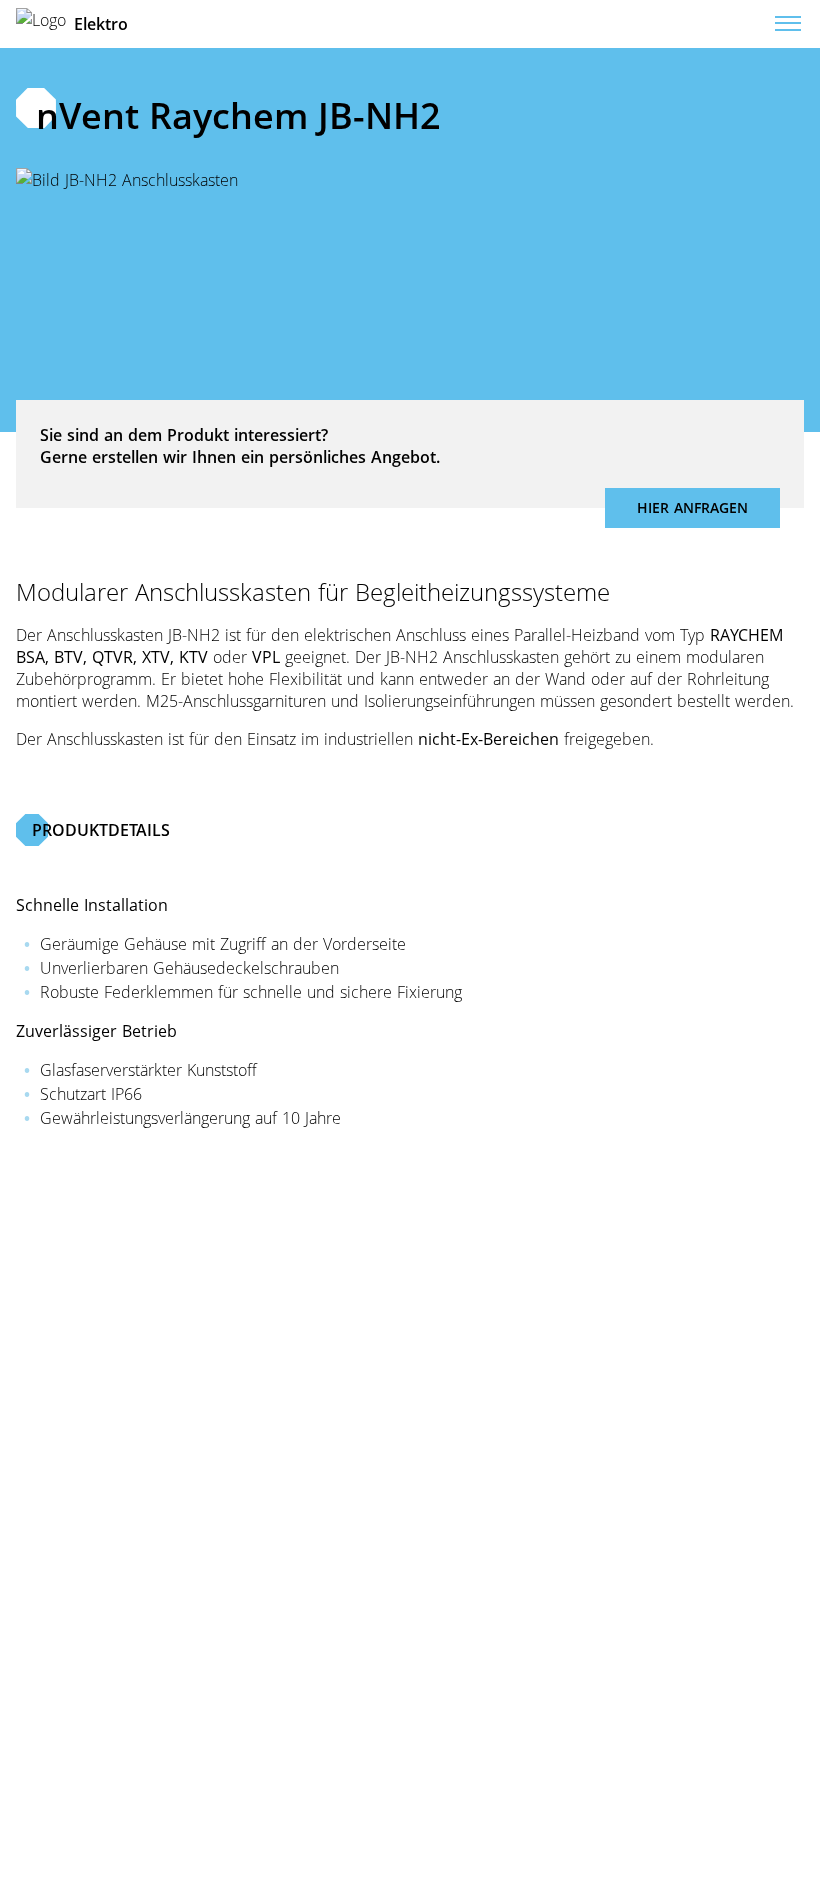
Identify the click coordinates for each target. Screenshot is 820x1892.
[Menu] (788, 24)
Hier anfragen (692, 507)
